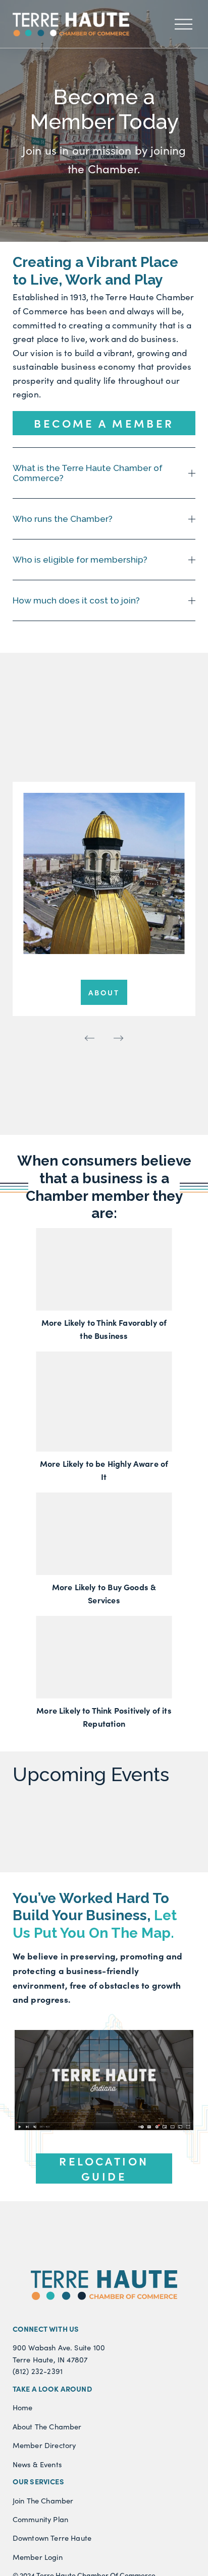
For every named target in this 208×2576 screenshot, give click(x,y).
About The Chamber (47, 2426)
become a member (104, 423)
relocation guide (104, 2168)
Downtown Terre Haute (52, 2538)
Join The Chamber (43, 2500)
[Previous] (89, 1038)
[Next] (119, 1038)
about (104, 992)
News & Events (37, 2464)
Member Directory (44, 2445)
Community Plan (40, 2519)
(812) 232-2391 (38, 2371)
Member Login (38, 2557)
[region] (104, 916)
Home (23, 2407)
